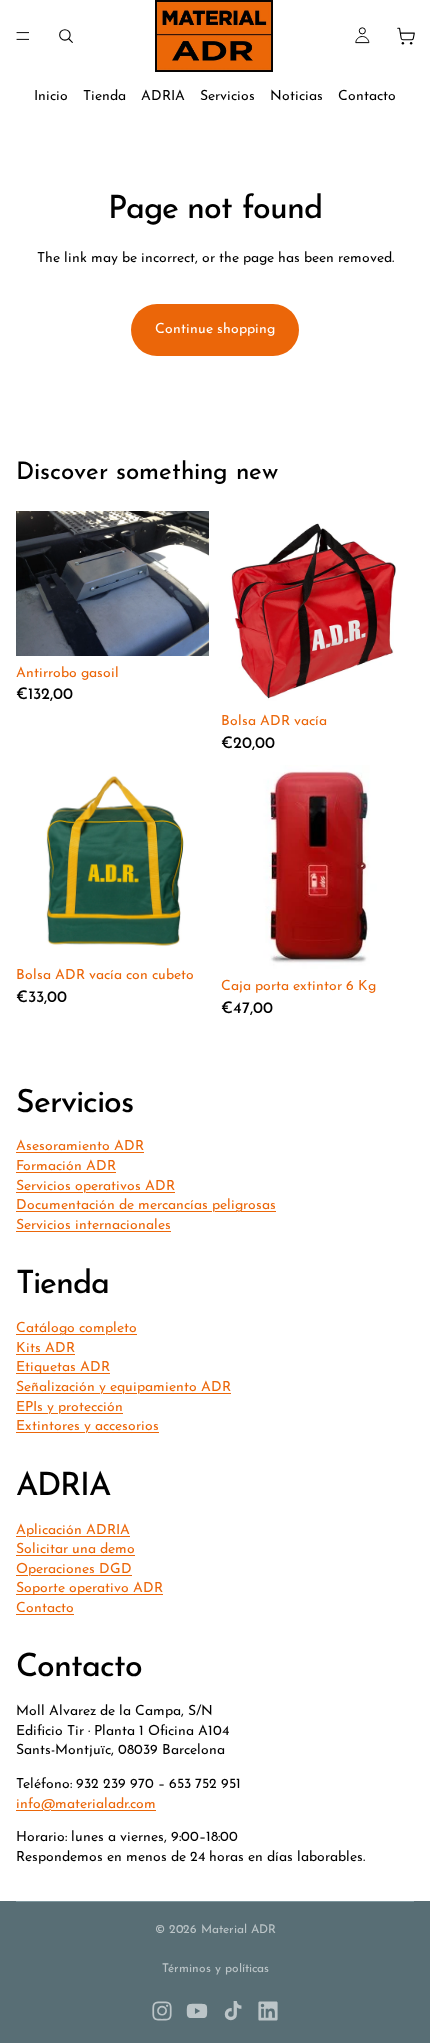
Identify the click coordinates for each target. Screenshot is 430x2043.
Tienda (104, 96)
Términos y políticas (215, 1969)
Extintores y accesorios (87, 1426)
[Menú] (23, 36)
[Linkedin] (268, 2011)
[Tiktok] (233, 2011)
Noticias (296, 96)
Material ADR (238, 1930)
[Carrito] (406, 36)
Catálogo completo (76, 1328)
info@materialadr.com (86, 1804)
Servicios (227, 96)
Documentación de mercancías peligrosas (146, 1205)
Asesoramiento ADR (80, 1147)
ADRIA (163, 96)
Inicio (51, 96)
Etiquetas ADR (63, 1368)
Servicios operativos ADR (95, 1186)
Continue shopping (215, 329)
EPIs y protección (69, 1407)
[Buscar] (66, 36)
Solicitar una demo (75, 1549)
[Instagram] (162, 2011)
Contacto (367, 96)
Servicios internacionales (93, 1225)
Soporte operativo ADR (89, 1589)
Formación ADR (66, 1166)
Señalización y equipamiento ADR (123, 1387)
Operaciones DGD (74, 1569)
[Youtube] (197, 2011)
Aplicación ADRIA (73, 1530)
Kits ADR (45, 1348)
